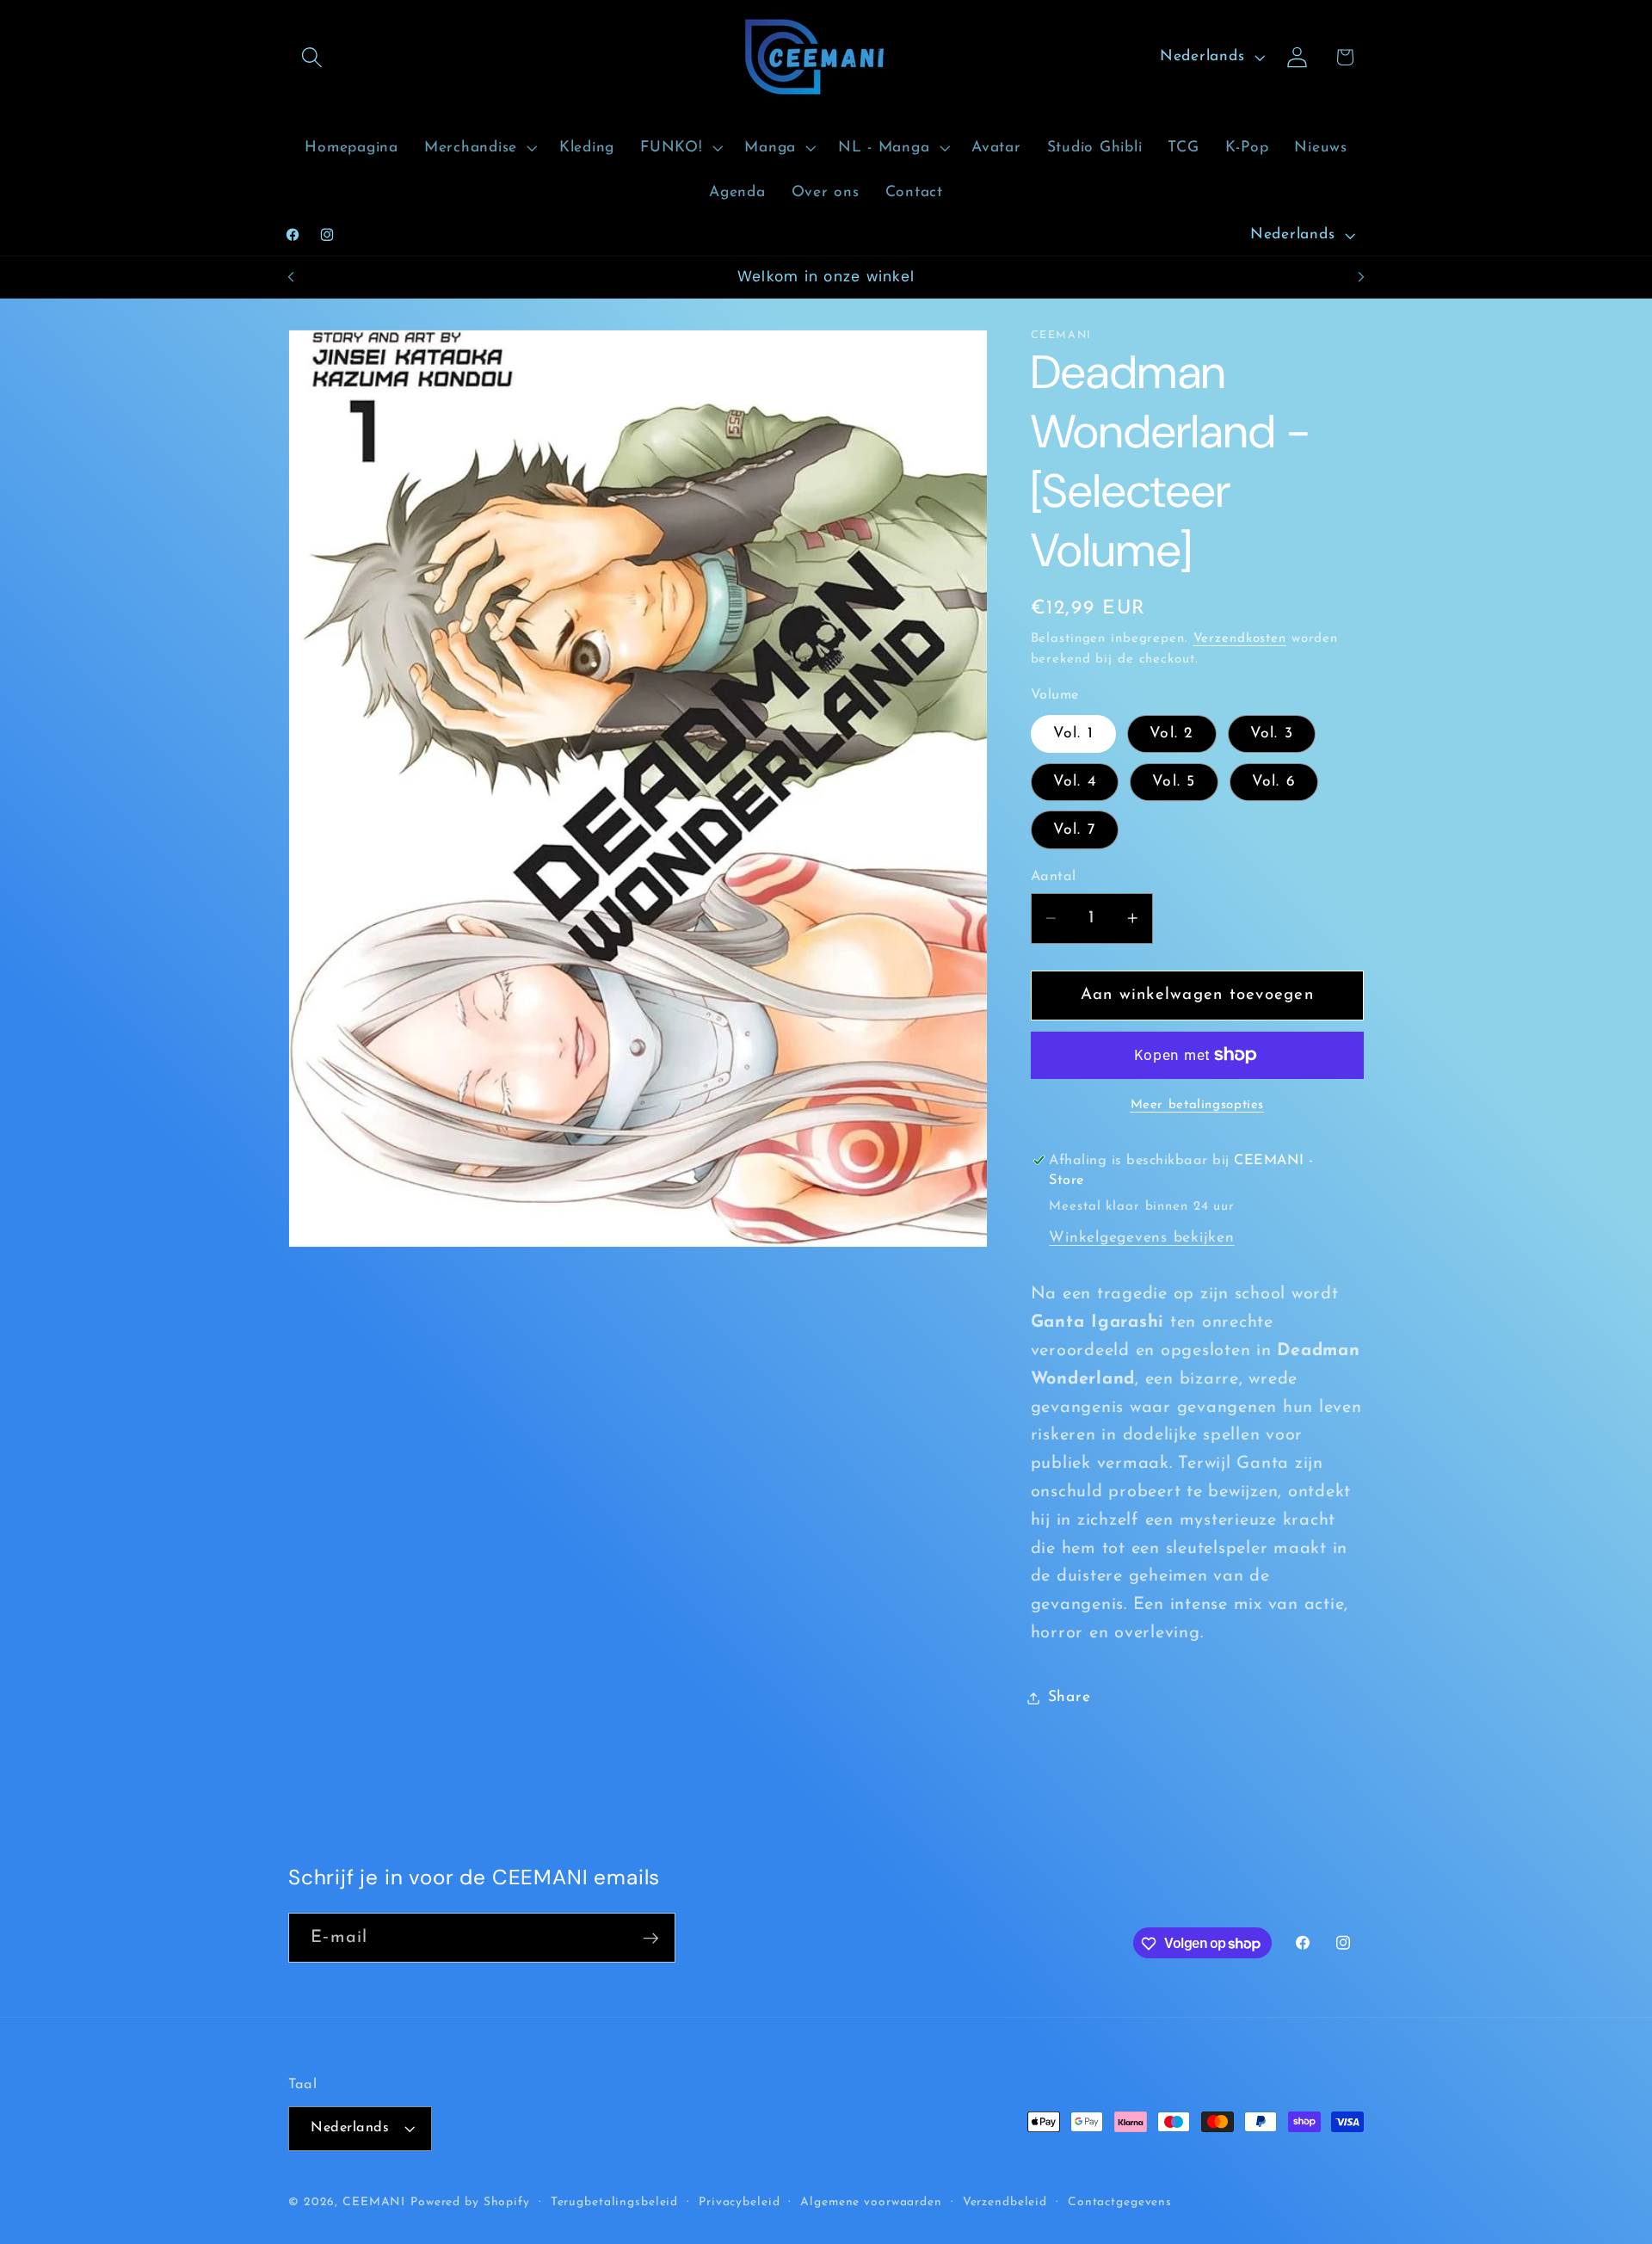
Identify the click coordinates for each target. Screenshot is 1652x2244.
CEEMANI (374, 2203)
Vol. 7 (1075, 829)
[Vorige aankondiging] (291, 277)
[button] (312, 57)
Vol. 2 (1172, 734)
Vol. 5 (1174, 782)
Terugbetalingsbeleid (615, 2203)
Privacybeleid (739, 2203)
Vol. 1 (1074, 734)
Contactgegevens (1120, 2203)
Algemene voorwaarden (871, 2203)
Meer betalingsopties (1198, 1104)
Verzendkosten (1240, 639)
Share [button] (1069, 1697)
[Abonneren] (651, 1938)
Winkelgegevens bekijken (1141, 1238)
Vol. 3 (1272, 734)
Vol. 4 (1075, 782)
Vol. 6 (1274, 782)
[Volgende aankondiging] (1361, 277)
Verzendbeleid (1005, 2203)
